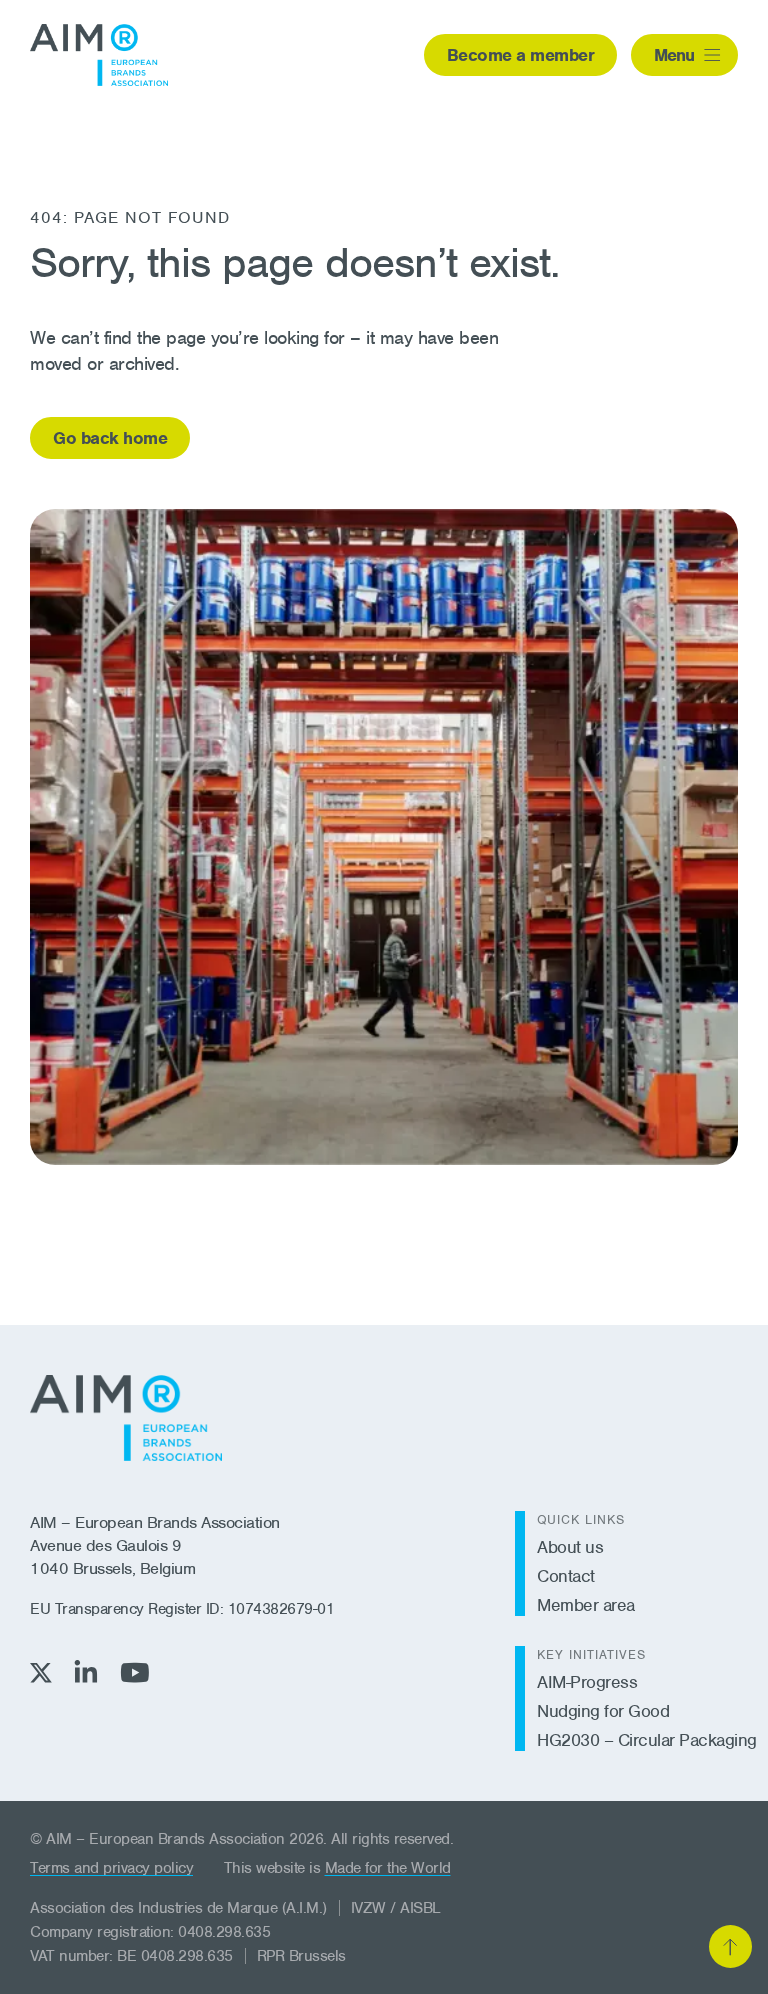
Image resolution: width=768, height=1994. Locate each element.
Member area (586, 1605)
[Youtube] (134, 1672)
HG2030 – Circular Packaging (647, 1740)
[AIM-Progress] (99, 55)
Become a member (521, 55)
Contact (566, 1576)
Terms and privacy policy (111, 1868)
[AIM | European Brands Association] (126, 1418)
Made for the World (388, 1868)
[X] (41, 1672)
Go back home (110, 438)
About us (570, 1547)
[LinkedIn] (86, 1671)
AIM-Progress (587, 1682)
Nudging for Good (603, 1711)
